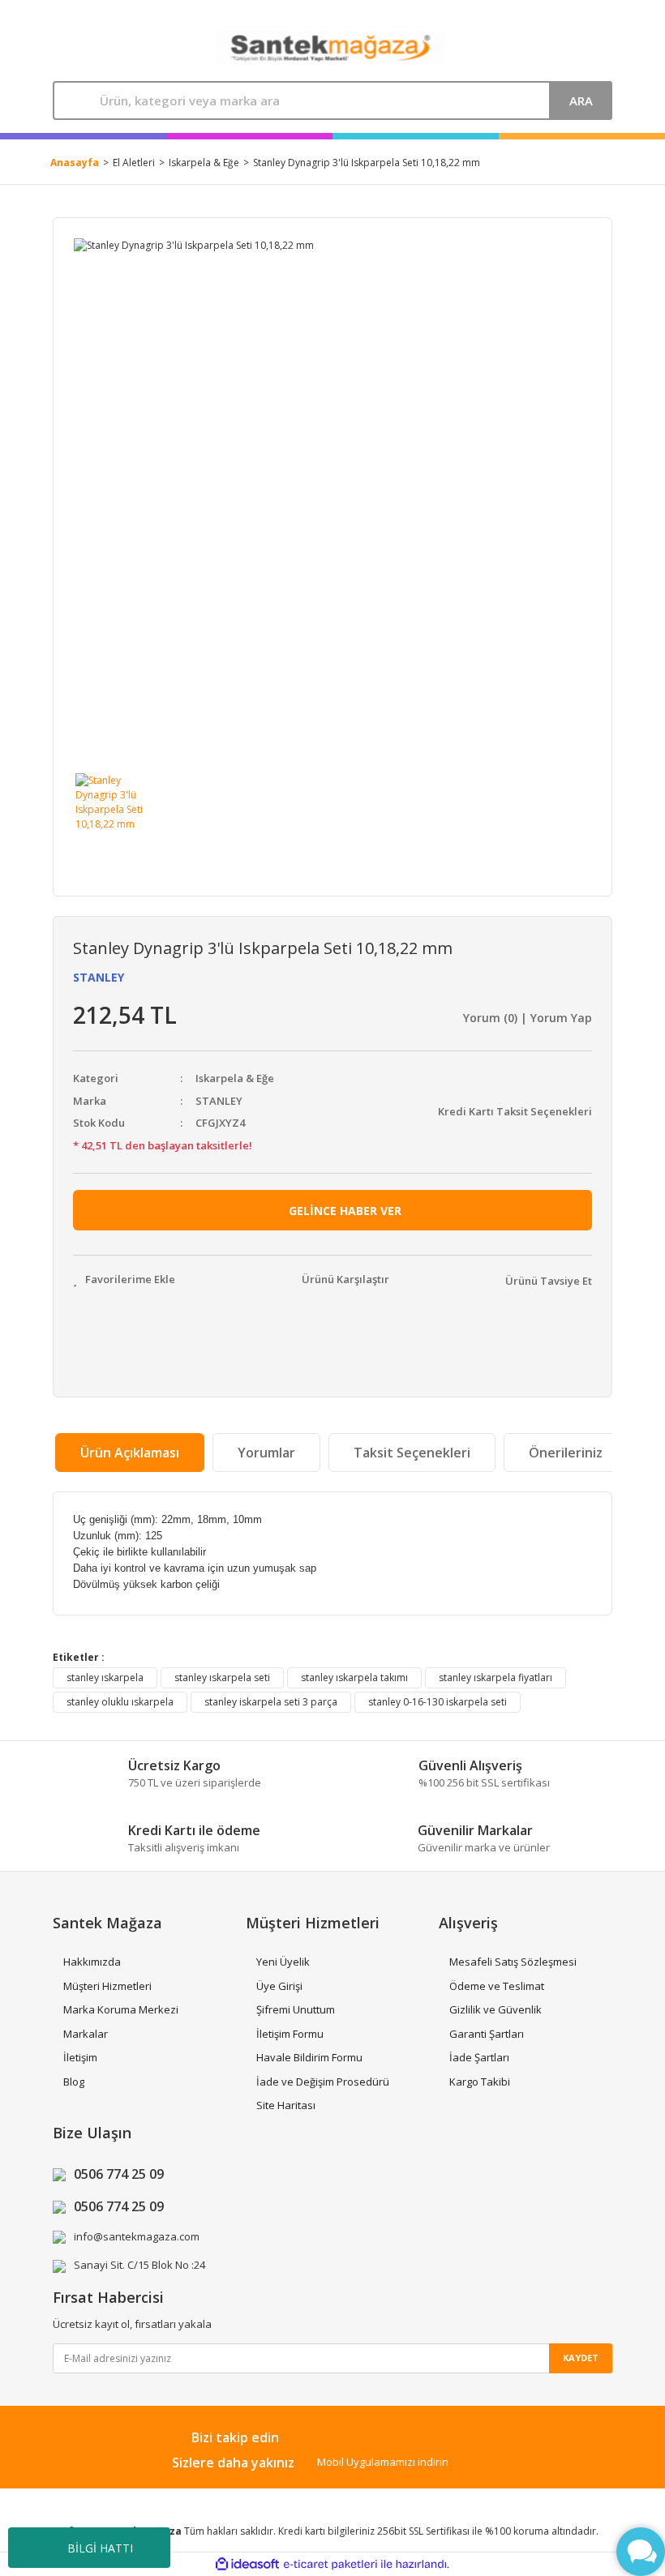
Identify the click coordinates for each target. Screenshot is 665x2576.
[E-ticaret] (330, 2565)
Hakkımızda (92, 1962)
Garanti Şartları (487, 2034)
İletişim (80, 2057)
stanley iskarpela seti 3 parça (271, 1702)
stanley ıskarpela (105, 1677)
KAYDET (581, 2358)
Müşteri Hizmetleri (107, 1986)
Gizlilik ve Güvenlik (496, 2009)
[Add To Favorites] (124, 1280)
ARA (581, 101)
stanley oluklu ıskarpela (120, 1702)
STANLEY (99, 977)
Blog (74, 2082)
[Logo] (331, 48)
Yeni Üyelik (283, 1962)
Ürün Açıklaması (130, 1453)
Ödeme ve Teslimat (497, 1986)
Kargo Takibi (480, 2082)
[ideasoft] (247, 2565)
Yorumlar (266, 1453)
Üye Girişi (279, 1986)
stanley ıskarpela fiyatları (496, 1677)
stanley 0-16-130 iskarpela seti (438, 1702)
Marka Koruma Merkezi (121, 2009)
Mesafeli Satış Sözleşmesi (513, 1962)
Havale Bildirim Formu (309, 2057)
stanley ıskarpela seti (222, 1677)
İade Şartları (479, 2057)
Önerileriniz (566, 1453)
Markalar (86, 2034)
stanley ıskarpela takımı (354, 1677)
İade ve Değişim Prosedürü (323, 2082)
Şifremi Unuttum (296, 2009)
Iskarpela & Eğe (235, 1078)
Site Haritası (286, 2105)
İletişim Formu (290, 2034)
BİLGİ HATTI (100, 2548)
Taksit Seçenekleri (412, 1453)
